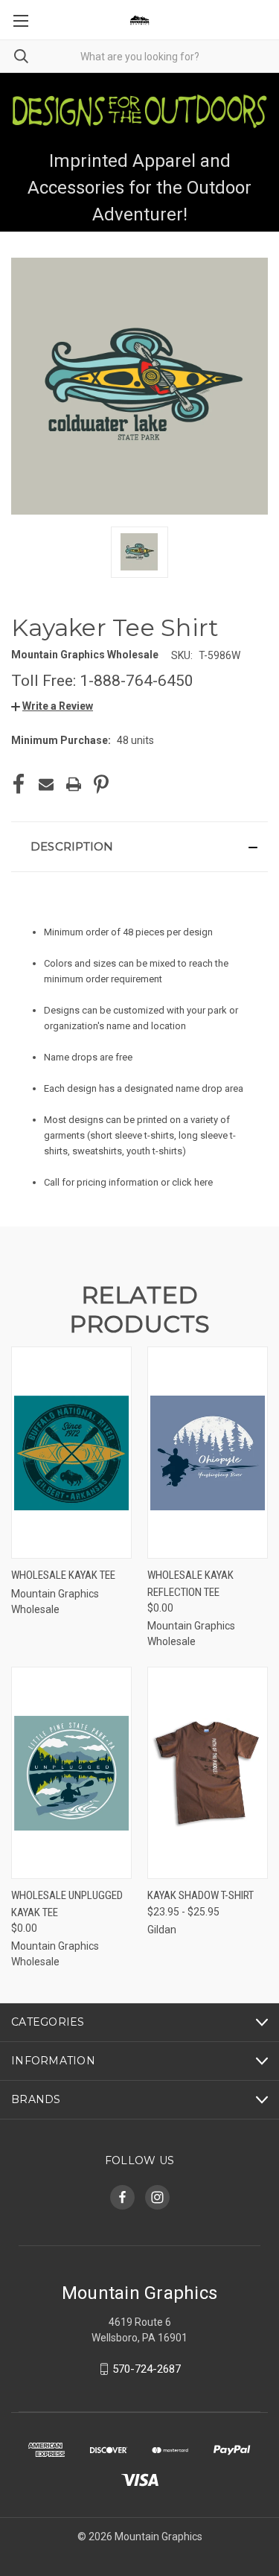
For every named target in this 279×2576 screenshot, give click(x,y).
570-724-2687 (147, 2369)
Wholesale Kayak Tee (63, 1575)
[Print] (74, 784)
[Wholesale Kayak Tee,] (71, 1453)
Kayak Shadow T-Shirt (201, 1895)
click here (192, 1182)
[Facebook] (19, 784)
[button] (52, 706)
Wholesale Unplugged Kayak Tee (67, 1904)
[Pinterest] (101, 784)
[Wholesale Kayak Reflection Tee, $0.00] (208, 1453)
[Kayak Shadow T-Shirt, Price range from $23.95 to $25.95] (208, 1773)
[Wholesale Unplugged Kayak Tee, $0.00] (71, 1773)
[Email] (46, 784)
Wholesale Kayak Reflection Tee (190, 1584)
